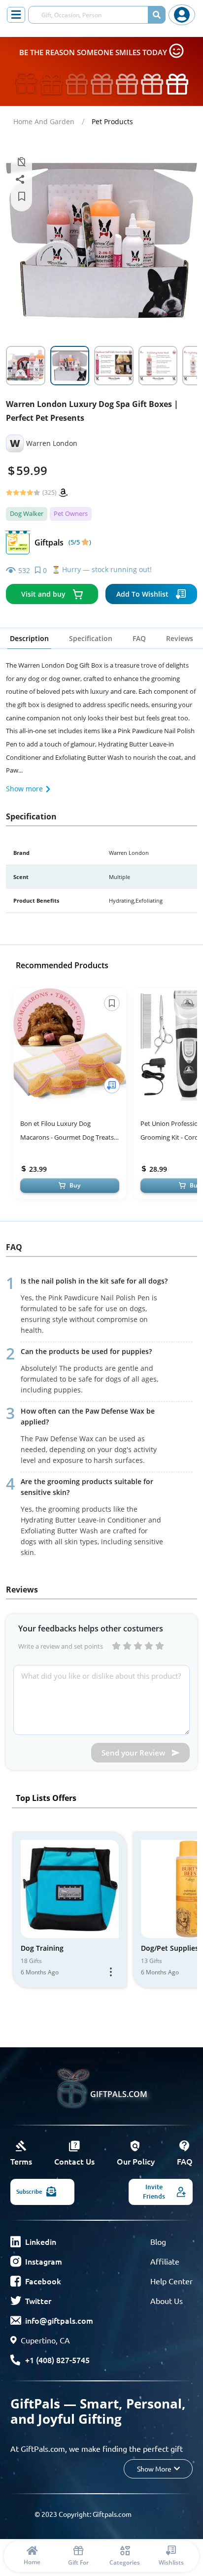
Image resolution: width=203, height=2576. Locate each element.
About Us (167, 2301)
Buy (75, 1185)
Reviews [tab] (180, 638)
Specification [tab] (91, 638)
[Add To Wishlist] (112, 1085)
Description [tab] (29, 638)
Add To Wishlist (142, 594)
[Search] (157, 15)
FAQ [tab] (139, 638)
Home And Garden (44, 121)
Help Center (171, 2281)
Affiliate (165, 2261)
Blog (158, 2241)
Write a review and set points (61, 1646)
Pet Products (112, 121)
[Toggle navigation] (16, 15)
